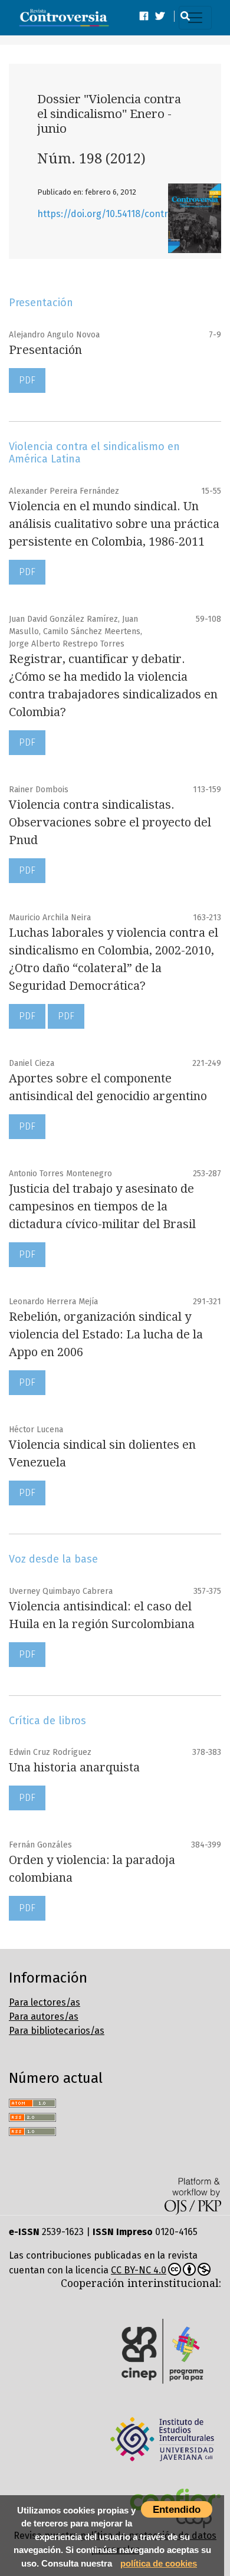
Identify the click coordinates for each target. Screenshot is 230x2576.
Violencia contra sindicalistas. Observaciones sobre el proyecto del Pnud (110, 822)
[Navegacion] (195, 18)
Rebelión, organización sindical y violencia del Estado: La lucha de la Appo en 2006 (106, 1334)
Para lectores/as (45, 2002)
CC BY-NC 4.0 (139, 2270)
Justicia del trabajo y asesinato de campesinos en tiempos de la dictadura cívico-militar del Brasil (102, 1206)
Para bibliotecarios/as (57, 2031)
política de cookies (159, 2563)
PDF (27, 380)
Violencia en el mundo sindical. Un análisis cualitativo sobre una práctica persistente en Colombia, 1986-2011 (114, 524)
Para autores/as (44, 2017)
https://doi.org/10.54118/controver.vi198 (124, 214)
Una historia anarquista (74, 1767)
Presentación (45, 350)
